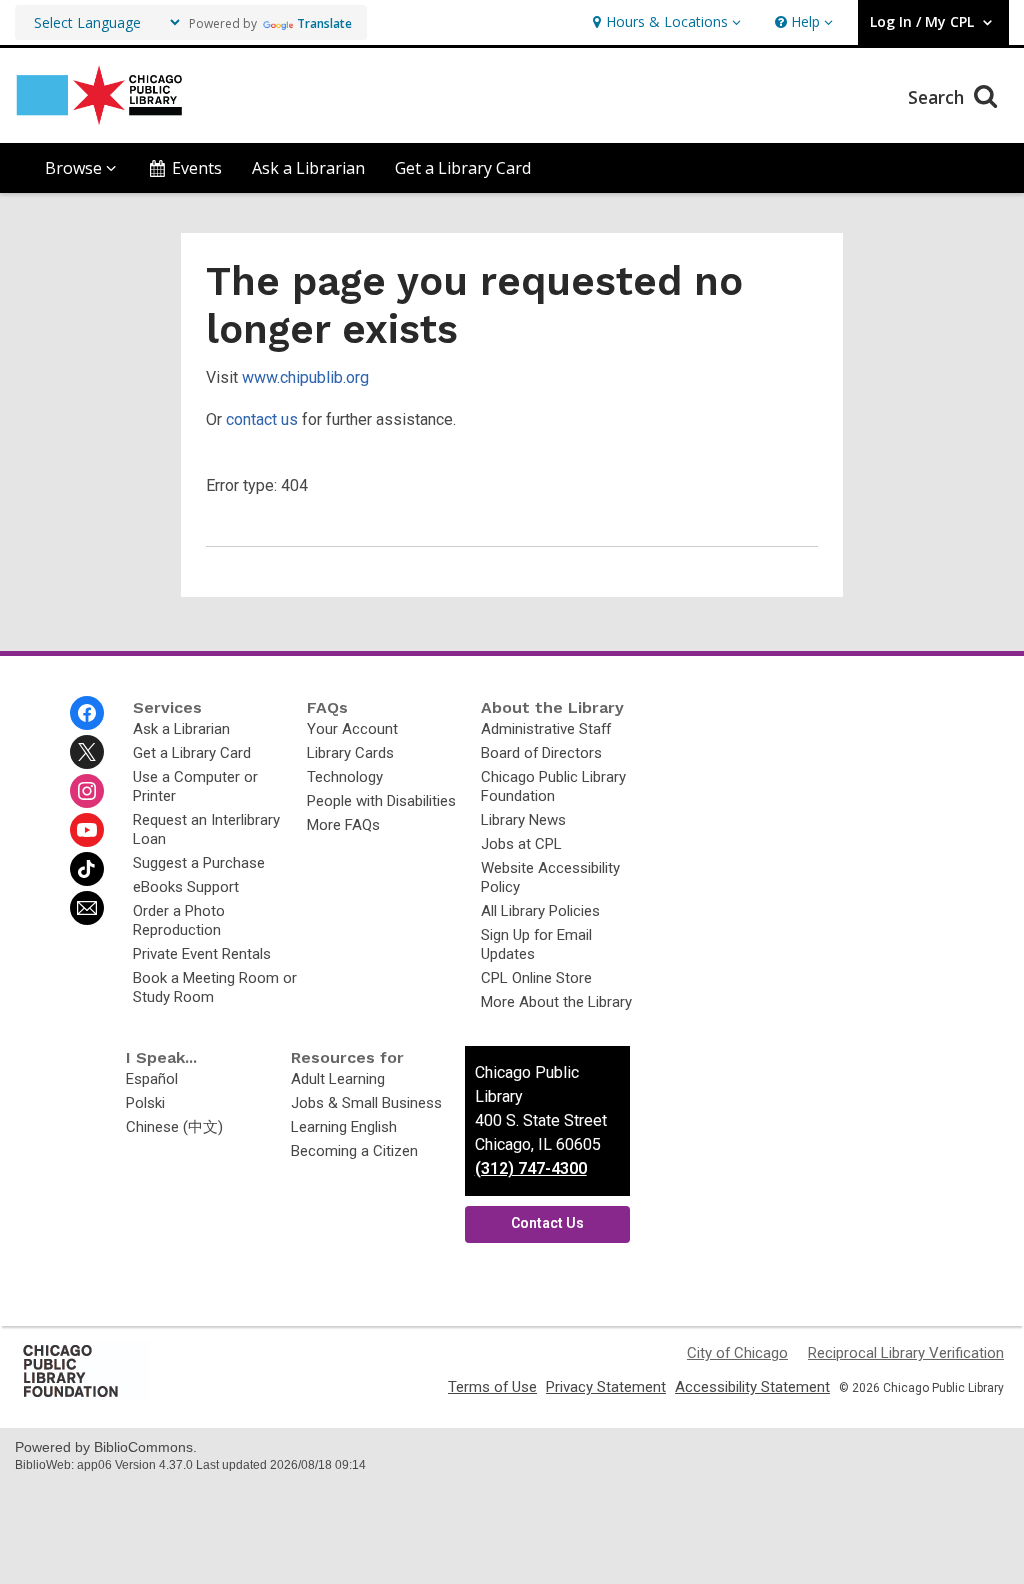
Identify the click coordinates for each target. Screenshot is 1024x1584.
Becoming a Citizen (354, 1151)
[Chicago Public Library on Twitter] (87, 752)
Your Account (352, 729)
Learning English (344, 1127)
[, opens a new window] (85, 1396)
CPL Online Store (536, 978)
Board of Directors (541, 753)
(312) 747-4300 (531, 1168)
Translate (324, 23)
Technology (345, 777)
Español (152, 1079)
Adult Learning (338, 1079)
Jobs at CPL (521, 844)
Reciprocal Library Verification (906, 1353)
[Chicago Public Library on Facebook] (87, 713)
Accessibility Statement (752, 1387)
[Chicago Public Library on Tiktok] (87, 869)
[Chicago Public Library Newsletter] (87, 908)
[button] (664, 22)
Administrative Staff (546, 729)
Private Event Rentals (202, 954)
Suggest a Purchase (199, 863)
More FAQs (343, 825)
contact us (262, 419)
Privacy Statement (606, 1387)
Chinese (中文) (174, 1127)
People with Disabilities (381, 801)
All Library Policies (540, 911)
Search (938, 97)
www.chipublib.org (305, 377)
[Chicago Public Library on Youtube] (87, 830)
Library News (523, 820)
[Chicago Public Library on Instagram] (87, 791)
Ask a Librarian (308, 168)
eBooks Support (186, 887)
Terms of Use (492, 1387)
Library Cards (350, 753)
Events (197, 168)
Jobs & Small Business (366, 1103)
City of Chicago (737, 1353)
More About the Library (556, 1002)
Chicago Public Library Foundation (553, 786)
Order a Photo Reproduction (179, 920)
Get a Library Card (463, 168)
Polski (145, 1103)
